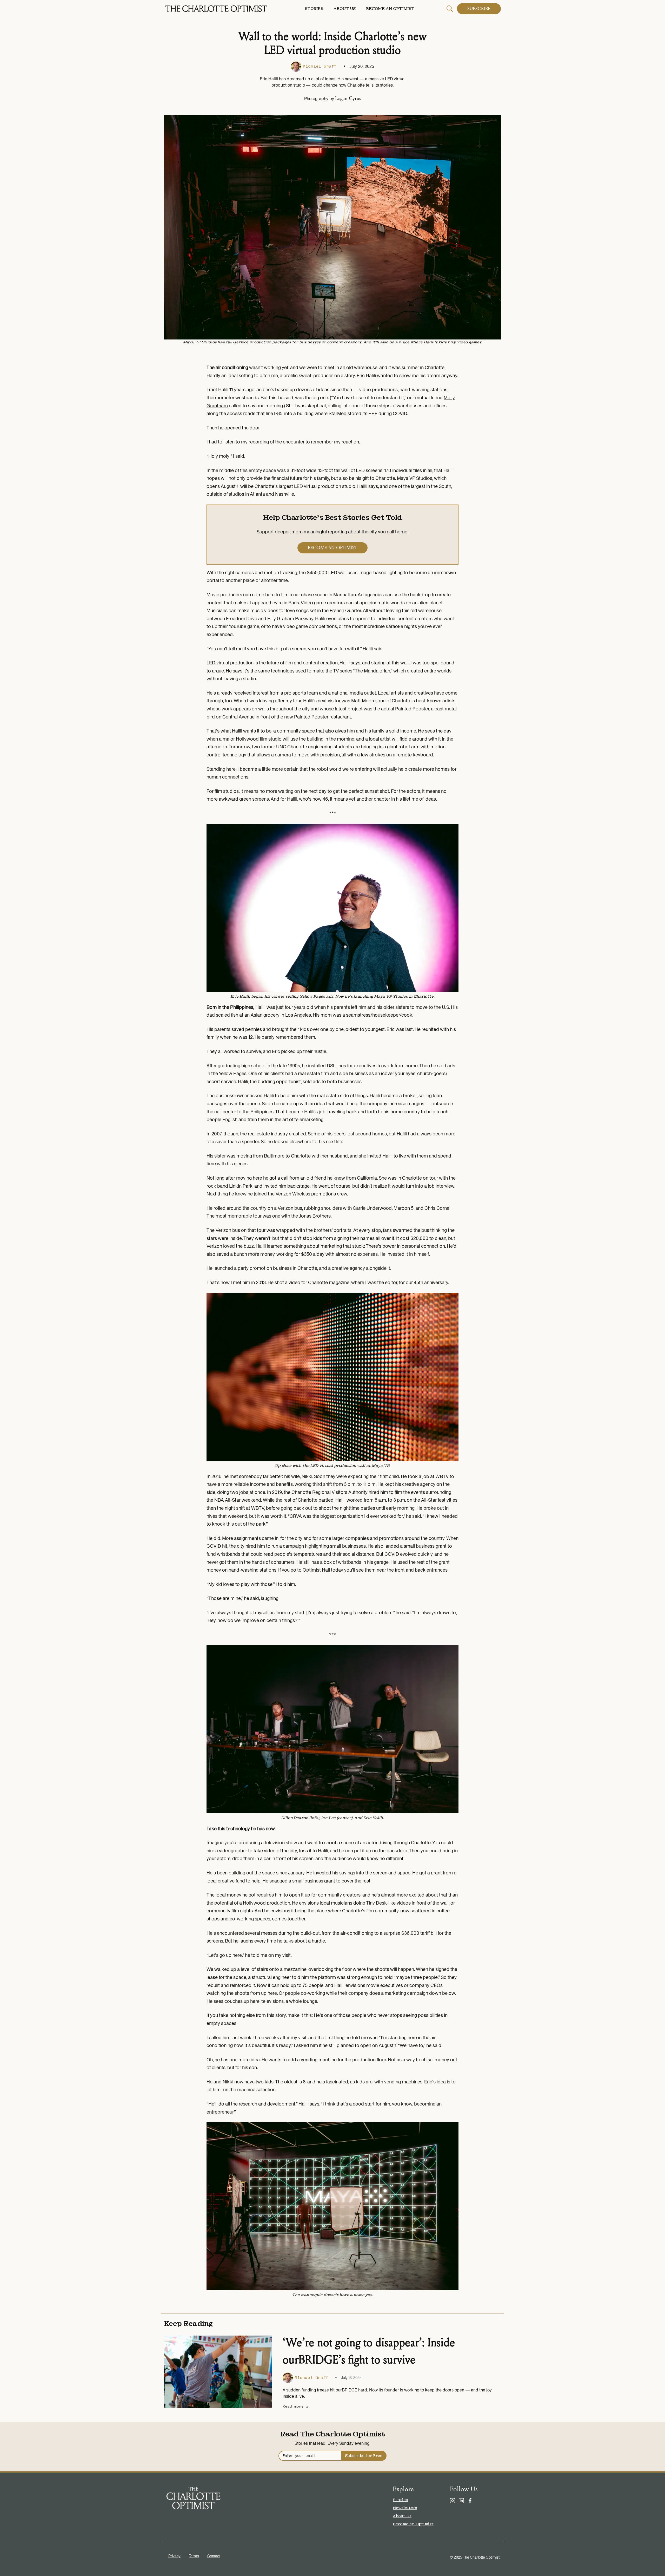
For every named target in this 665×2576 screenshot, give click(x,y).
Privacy (174, 2556)
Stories (314, 9)
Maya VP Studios (415, 478)
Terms (194, 2556)
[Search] (450, 8)
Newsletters (405, 2508)
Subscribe (479, 9)
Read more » (295, 2406)
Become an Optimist (390, 9)
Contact (214, 2556)
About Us (345, 9)
